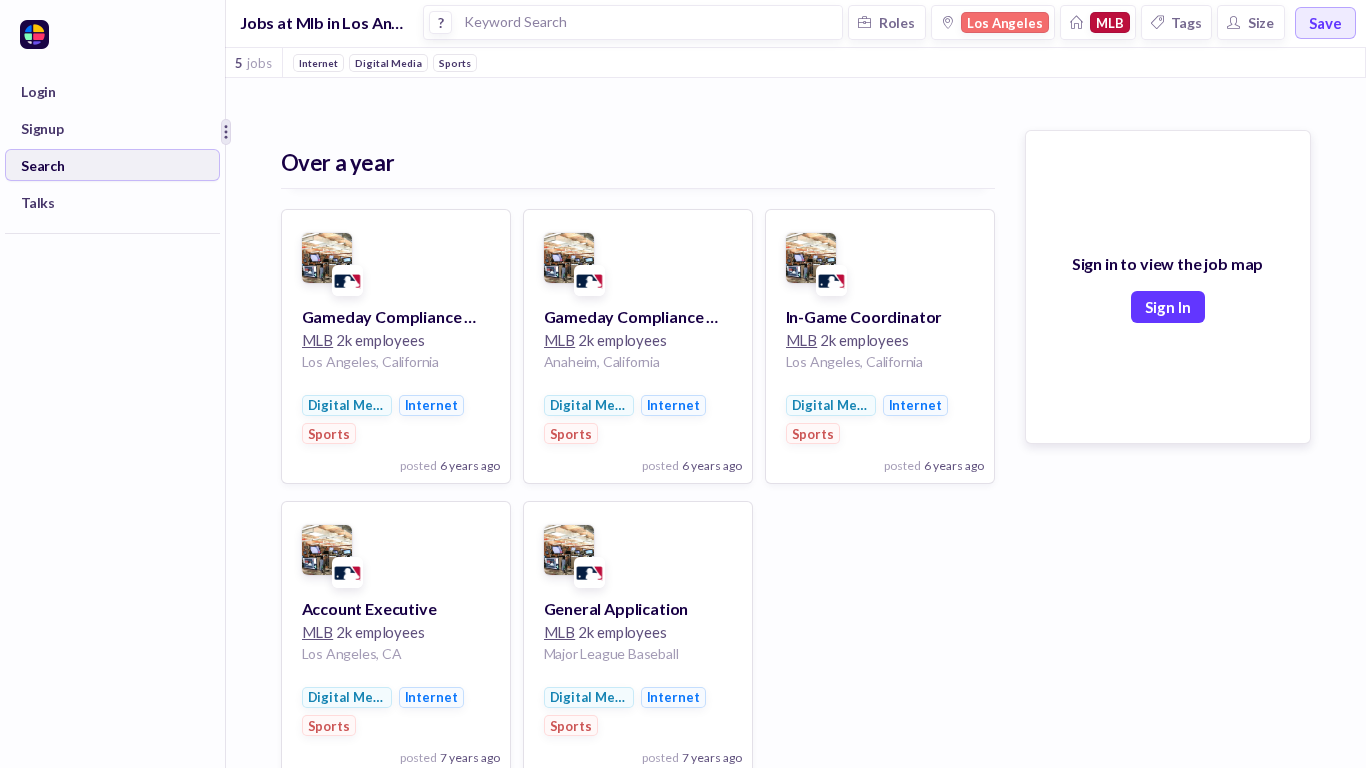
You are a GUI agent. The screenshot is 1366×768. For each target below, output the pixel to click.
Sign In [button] (1168, 307)
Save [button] (1325, 23)
